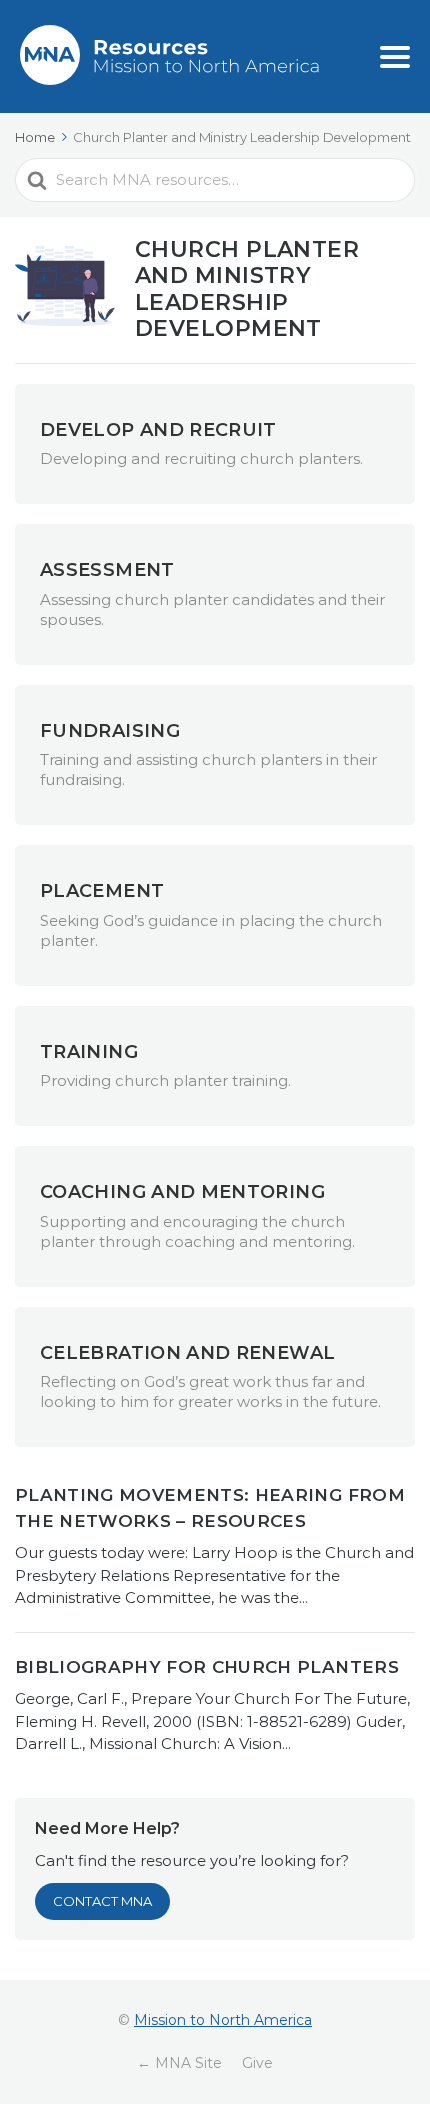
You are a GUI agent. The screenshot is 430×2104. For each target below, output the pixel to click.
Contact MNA (102, 1901)
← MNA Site (179, 2063)
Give (257, 2063)
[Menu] (395, 57)
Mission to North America (223, 2020)
